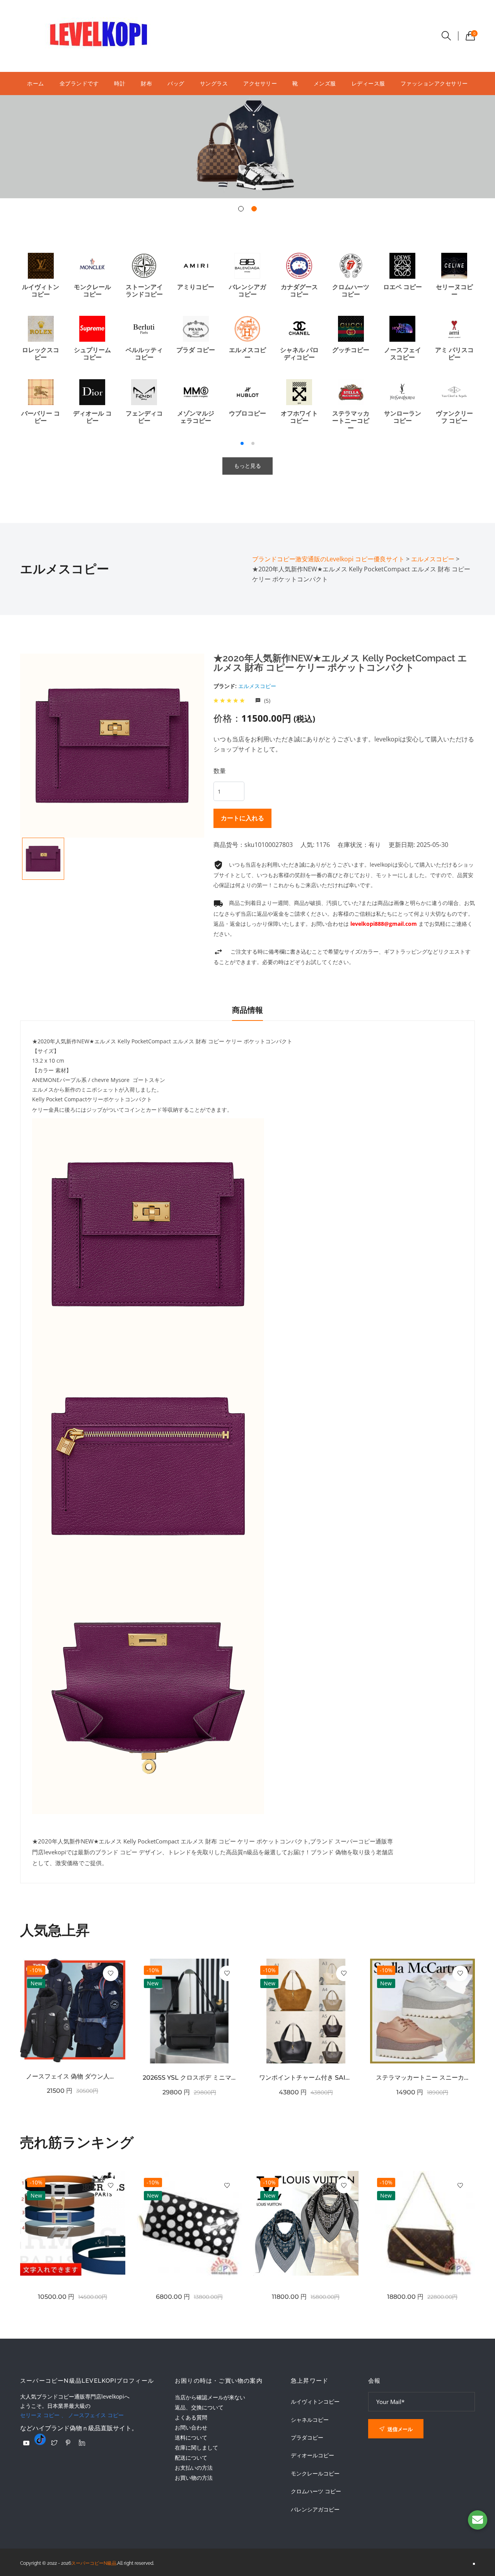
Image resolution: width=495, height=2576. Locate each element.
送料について (191, 2437)
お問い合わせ (191, 2427)
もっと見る (247, 466)
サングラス (214, 83)
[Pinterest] (68, 2443)
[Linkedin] (82, 2443)
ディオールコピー (312, 2455)
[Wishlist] (111, 1973)
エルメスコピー (257, 686)
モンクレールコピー (315, 2474)
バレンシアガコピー (315, 2510)
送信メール (399, 2429)
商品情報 (247, 1010)
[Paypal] (26, 2443)
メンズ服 (325, 83)
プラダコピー (307, 2438)
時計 (120, 83)
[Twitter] (54, 2443)
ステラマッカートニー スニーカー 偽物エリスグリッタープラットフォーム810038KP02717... (423, 2078)
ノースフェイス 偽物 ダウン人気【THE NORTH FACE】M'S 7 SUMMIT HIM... (73, 2076)
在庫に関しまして (196, 2447)
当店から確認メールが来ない (210, 2397)
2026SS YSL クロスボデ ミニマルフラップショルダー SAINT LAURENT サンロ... (189, 2078)
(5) (266, 701)
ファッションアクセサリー (434, 83)
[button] (241, 209)
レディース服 (368, 83)
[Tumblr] (40, 2439)
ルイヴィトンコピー (315, 2402)
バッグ (176, 83)
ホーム (36, 83)
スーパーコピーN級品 (94, 2563)
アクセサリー (260, 83)
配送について (191, 2458)
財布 (146, 83)
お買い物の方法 (194, 2478)
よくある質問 (191, 2417)
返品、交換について (199, 2407)
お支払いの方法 (194, 2468)
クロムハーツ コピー (316, 2491)
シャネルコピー (310, 2420)
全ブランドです (79, 83)
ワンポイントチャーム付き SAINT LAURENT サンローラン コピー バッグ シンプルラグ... (306, 2078)
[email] (478, 2520)
